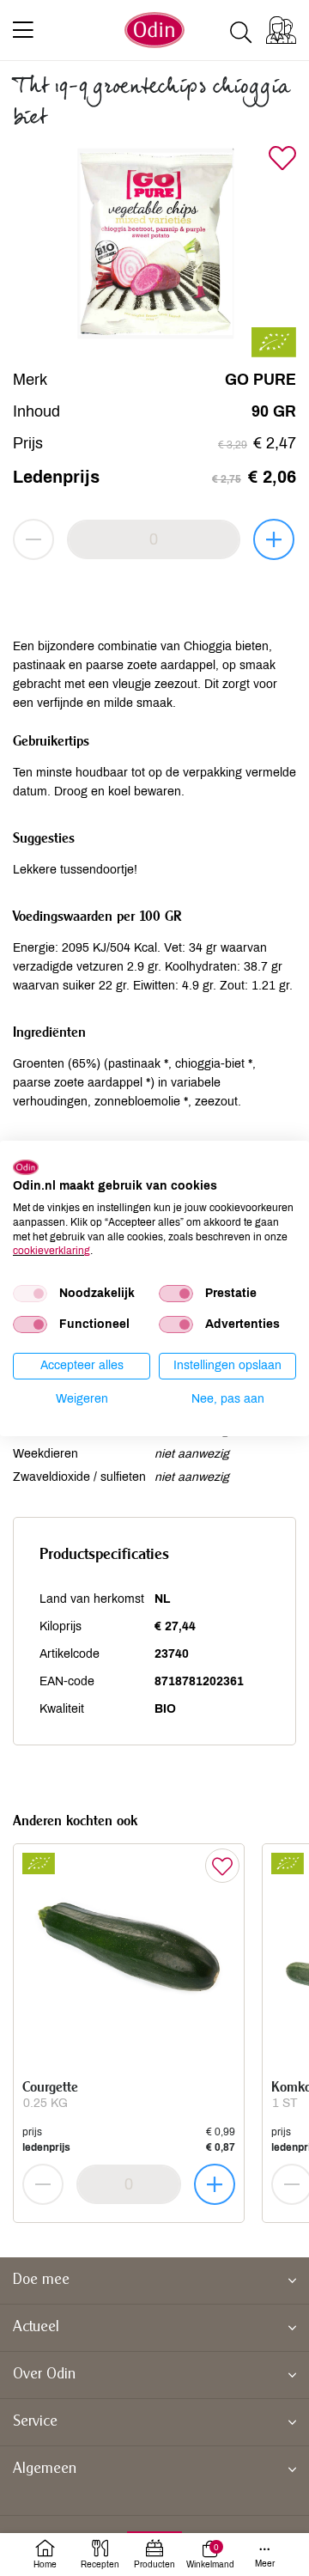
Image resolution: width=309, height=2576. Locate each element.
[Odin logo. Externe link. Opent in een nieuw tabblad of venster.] (26, 1166)
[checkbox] (30, 1294)
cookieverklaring (51, 1251)
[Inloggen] (281, 30)
